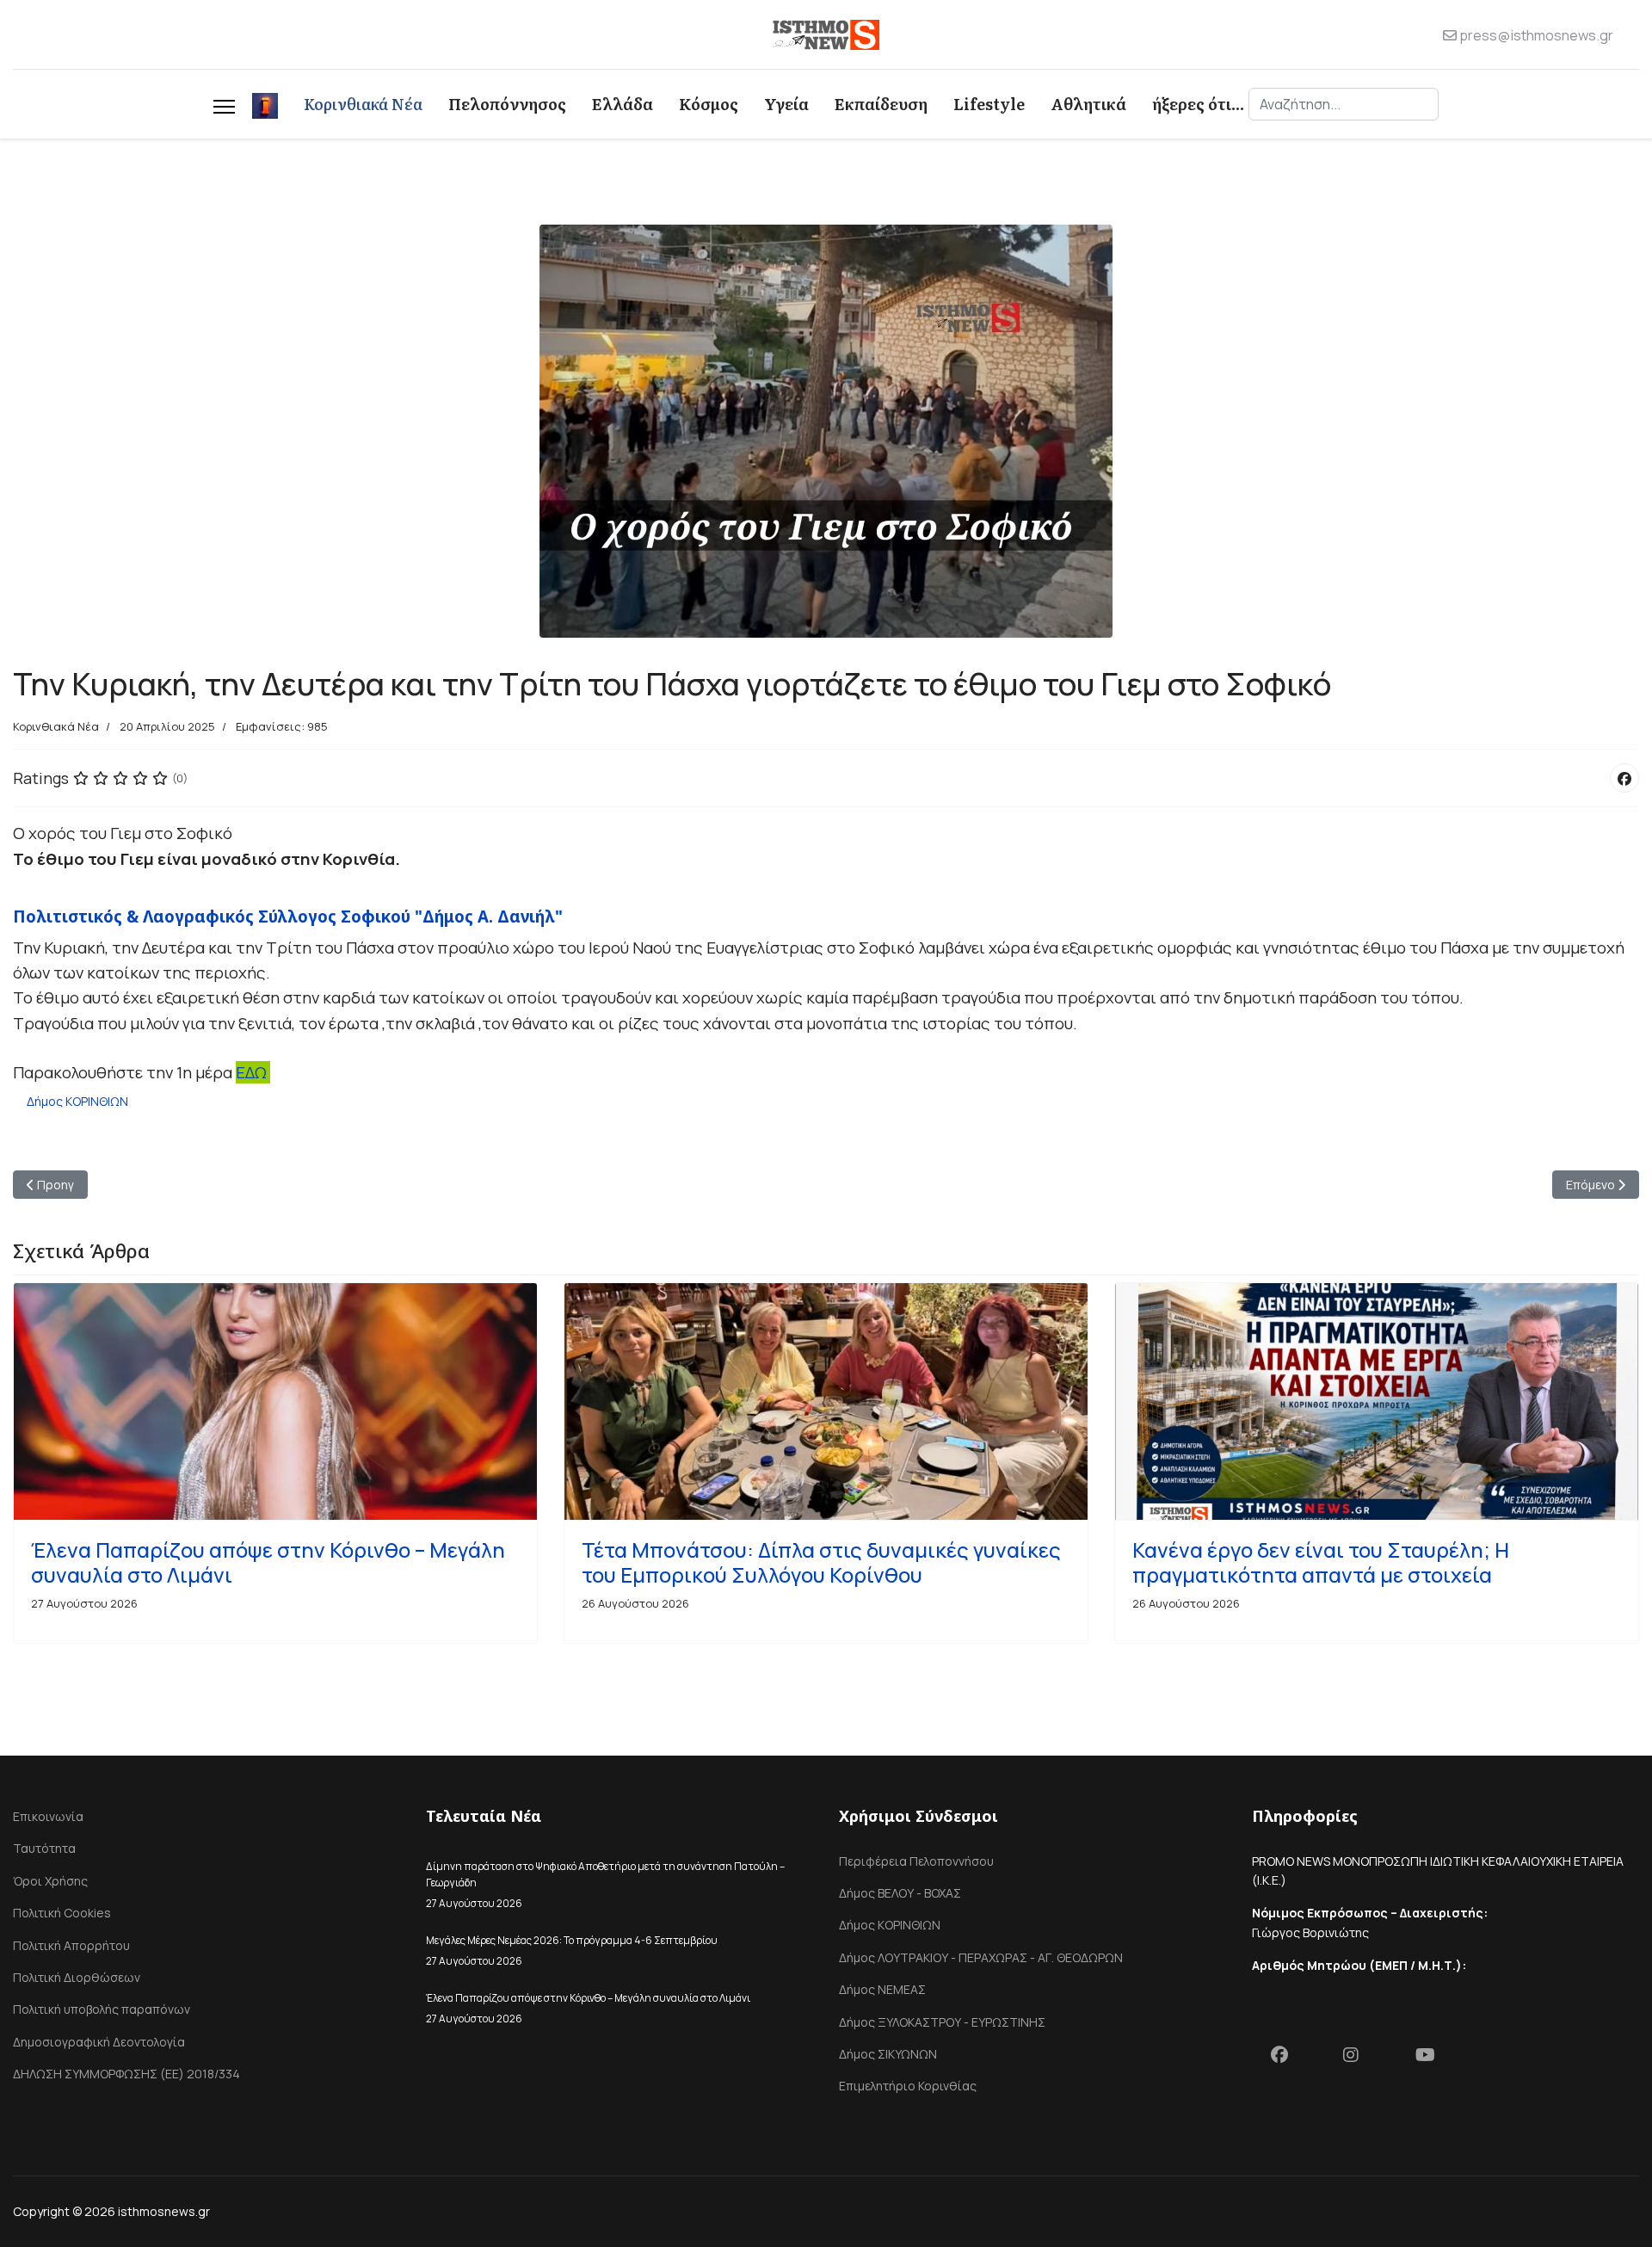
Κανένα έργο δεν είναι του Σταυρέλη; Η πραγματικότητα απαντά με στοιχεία (1321, 1562)
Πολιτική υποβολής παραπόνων (102, 2009)
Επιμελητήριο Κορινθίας (908, 2086)
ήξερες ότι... (1198, 104)
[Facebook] (1624, 778)
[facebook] (1288, 2059)
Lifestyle (989, 104)
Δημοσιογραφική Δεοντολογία (99, 2042)
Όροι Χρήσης (50, 1881)
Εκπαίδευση (881, 104)
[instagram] (1360, 2059)
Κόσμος (709, 104)
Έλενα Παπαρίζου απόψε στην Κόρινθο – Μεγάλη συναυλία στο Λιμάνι (268, 1562)
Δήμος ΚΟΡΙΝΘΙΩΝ (77, 1101)
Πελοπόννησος (507, 104)
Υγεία (786, 104)
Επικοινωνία (48, 1816)
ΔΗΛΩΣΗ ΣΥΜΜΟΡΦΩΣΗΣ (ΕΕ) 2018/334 (126, 2074)
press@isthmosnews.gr (1536, 35)
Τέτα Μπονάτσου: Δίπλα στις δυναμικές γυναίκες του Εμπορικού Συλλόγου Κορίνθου (821, 1562)
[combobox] (1344, 104)
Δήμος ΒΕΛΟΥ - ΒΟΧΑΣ (900, 1893)
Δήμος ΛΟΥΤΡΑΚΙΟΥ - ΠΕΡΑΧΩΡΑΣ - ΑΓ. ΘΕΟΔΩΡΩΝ (981, 1957)
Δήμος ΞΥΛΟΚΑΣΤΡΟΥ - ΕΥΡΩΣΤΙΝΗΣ (942, 2022)
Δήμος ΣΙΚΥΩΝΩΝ (888, 2054)
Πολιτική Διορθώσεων (77, 1977)
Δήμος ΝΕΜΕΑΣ (882, 1989)
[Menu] (224, 104)
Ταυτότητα (44, 1848)
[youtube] (1433, 2059)
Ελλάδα (623, 104)
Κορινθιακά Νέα (363, 104)
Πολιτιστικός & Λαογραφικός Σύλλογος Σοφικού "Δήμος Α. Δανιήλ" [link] (288, 916)
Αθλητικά (1088, 104)
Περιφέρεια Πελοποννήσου (916, 1861)
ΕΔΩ (253, 1072)
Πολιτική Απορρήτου (71, 1945)
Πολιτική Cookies (62, 1913)
